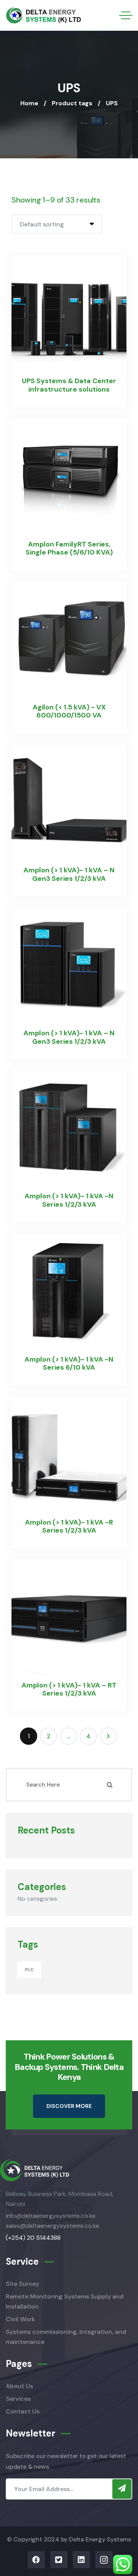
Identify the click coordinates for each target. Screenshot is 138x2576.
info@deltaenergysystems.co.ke (51, 2216)
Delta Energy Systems (100, 2539)
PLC (29, 1970)
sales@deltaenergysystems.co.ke (53, 2226)
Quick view (60, 401)
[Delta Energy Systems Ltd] (44, 16)
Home (29, 103)
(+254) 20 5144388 (33, 2238)
